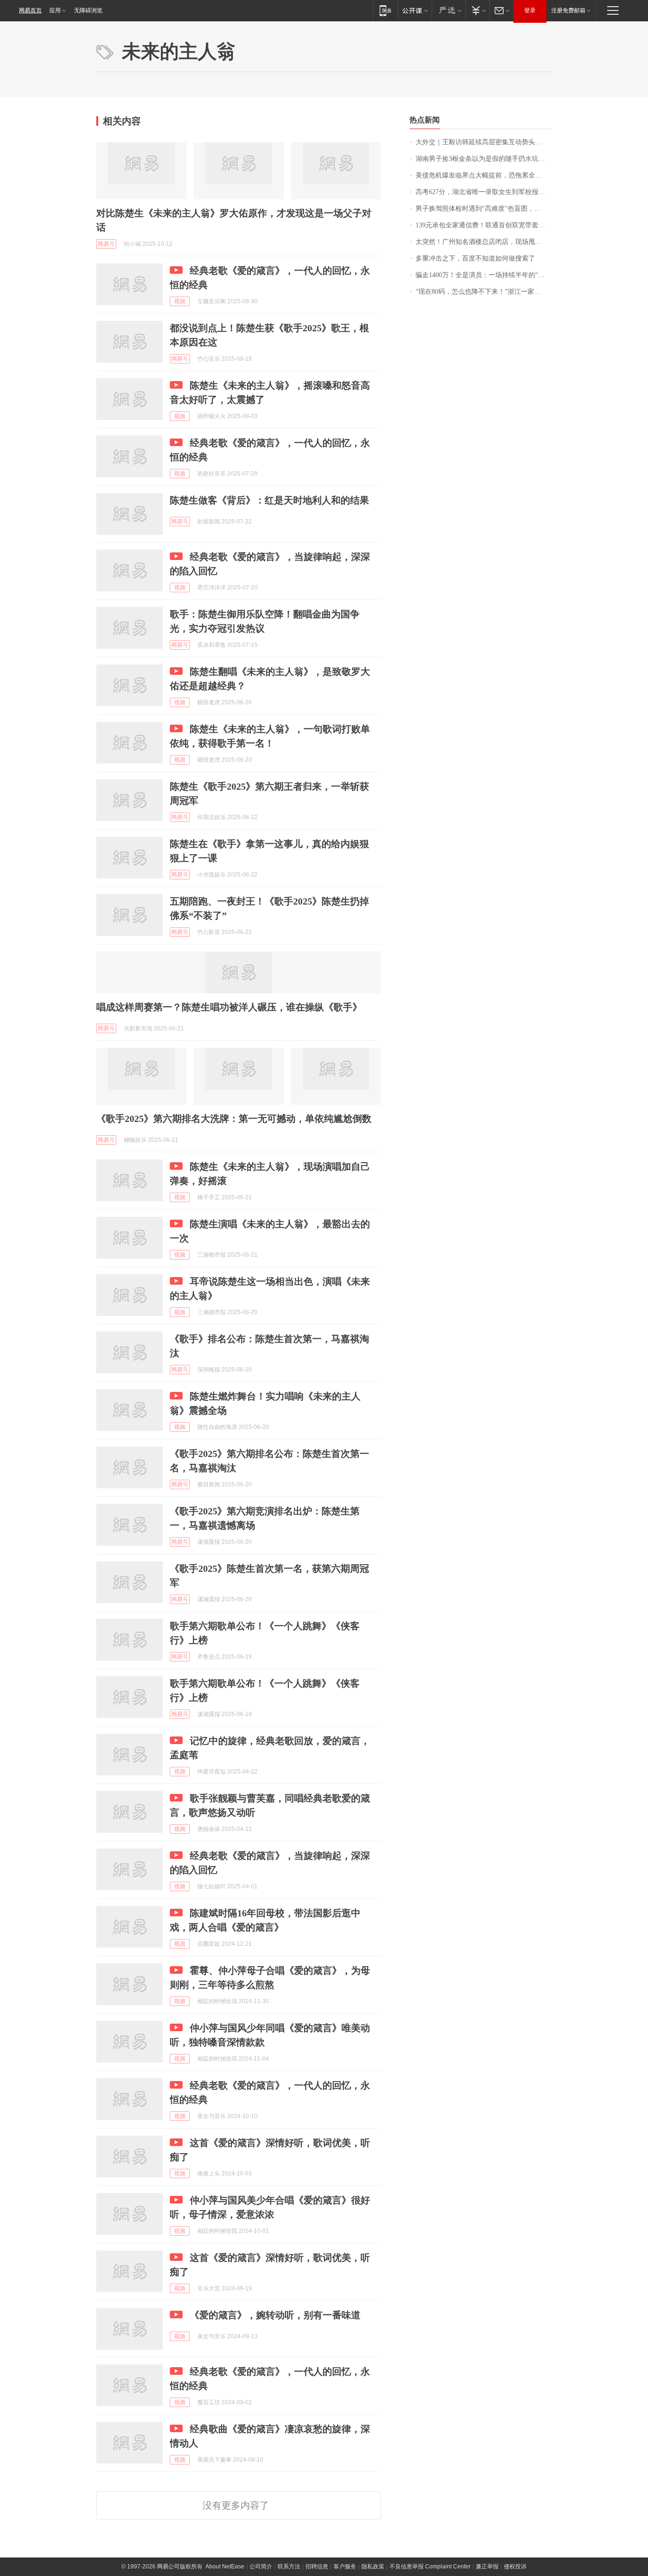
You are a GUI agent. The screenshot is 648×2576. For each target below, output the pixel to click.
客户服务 (345, 2567)
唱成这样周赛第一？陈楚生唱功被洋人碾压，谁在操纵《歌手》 (229, 1007)
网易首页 (30, 10)
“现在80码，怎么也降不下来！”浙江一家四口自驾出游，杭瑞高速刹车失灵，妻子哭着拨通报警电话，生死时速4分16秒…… (484, 292)
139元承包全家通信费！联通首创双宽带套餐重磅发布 (484, 225)
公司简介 (261, 2567)
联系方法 (289, 2567)
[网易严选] (449, 10)
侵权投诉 (515, 2567)
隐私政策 (373, 2567)
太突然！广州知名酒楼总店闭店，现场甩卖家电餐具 (484, 242)
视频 (180, 301)
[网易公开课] (415, 10)
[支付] (477, 10)
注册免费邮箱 (568, 10)
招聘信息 (317, 2567)
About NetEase (225, 2567)
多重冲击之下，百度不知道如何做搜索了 (475, 258)
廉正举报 (487, 2567)
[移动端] (385, 10)
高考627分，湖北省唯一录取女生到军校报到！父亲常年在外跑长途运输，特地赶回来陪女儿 (484, 192)
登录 (530, 10)
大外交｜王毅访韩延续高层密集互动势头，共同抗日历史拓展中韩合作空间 (484, 142)
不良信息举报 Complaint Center (430, 2567)
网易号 (106, 244)
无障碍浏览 (88, 10)
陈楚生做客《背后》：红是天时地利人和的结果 (269, 500)
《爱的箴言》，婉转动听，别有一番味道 (275, 2315)
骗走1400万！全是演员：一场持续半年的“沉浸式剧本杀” (484, 275)
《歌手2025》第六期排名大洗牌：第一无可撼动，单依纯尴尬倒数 (234, 1119)
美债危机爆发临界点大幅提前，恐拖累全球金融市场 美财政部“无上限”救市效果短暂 (484, 175)
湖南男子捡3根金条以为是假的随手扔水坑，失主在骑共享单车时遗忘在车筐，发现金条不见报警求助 (484, 159)
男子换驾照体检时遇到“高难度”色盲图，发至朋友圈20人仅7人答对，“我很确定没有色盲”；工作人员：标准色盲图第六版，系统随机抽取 (484, 209)
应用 (55, 10)
